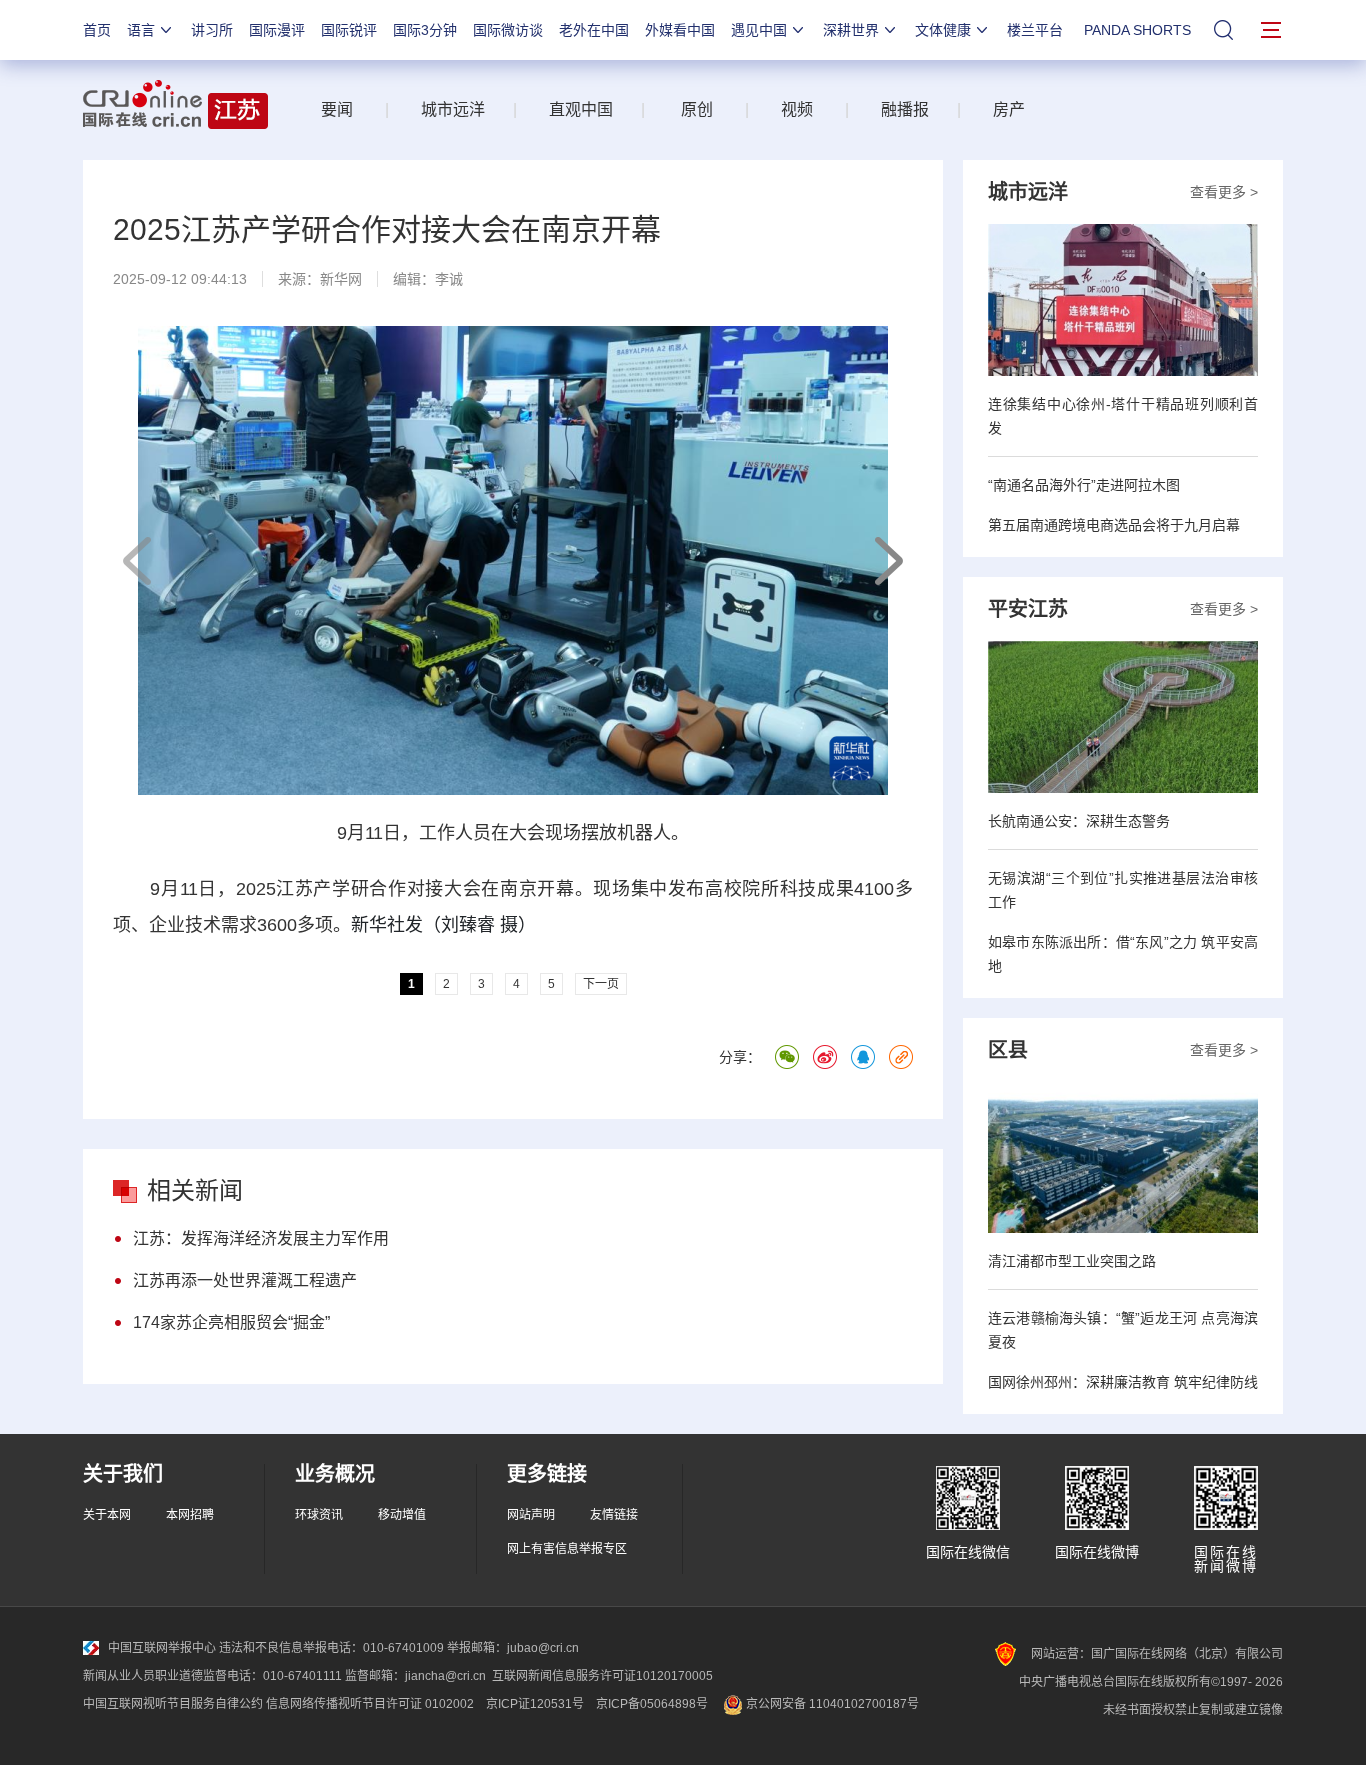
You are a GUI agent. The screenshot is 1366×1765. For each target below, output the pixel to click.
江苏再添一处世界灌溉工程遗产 (245, 1280)
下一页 (888, 561)
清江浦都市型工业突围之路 (1072, 1261)
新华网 (341, 279)
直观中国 (581, 109)
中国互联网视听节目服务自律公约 (173, 1704)
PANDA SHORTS (1137, 30)
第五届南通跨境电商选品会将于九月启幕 (1114, 525)
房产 (1009, 109)
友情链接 (614, 1515)
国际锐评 (349, 30)
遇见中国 (759, 30)
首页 (97, 30)
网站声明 (531, 1515)
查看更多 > (1224, 192)
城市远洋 (445, 109)
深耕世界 (851, 30)
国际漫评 (277, 30)
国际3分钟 (425, 30)
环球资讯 (319, 1515)
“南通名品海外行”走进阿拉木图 (1084, 485)
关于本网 (107, 1515)
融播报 (905, 109)
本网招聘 (190, 1515)
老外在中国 (594, 30)
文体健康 (943, 30)
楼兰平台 (1035, 30)
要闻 (337, 109)
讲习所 (212, 30)
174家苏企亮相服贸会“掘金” (231, 1322)
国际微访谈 (508, 30)
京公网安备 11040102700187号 (831, 1704)
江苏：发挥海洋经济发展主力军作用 (261, 1238)
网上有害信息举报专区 (567, 1549)
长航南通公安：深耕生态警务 (1079, 821)
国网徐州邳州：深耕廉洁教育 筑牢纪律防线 (1123, 1382)
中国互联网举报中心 (162, 1648)
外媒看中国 (680, 30)
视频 (797, 109)
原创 (697, 109)
